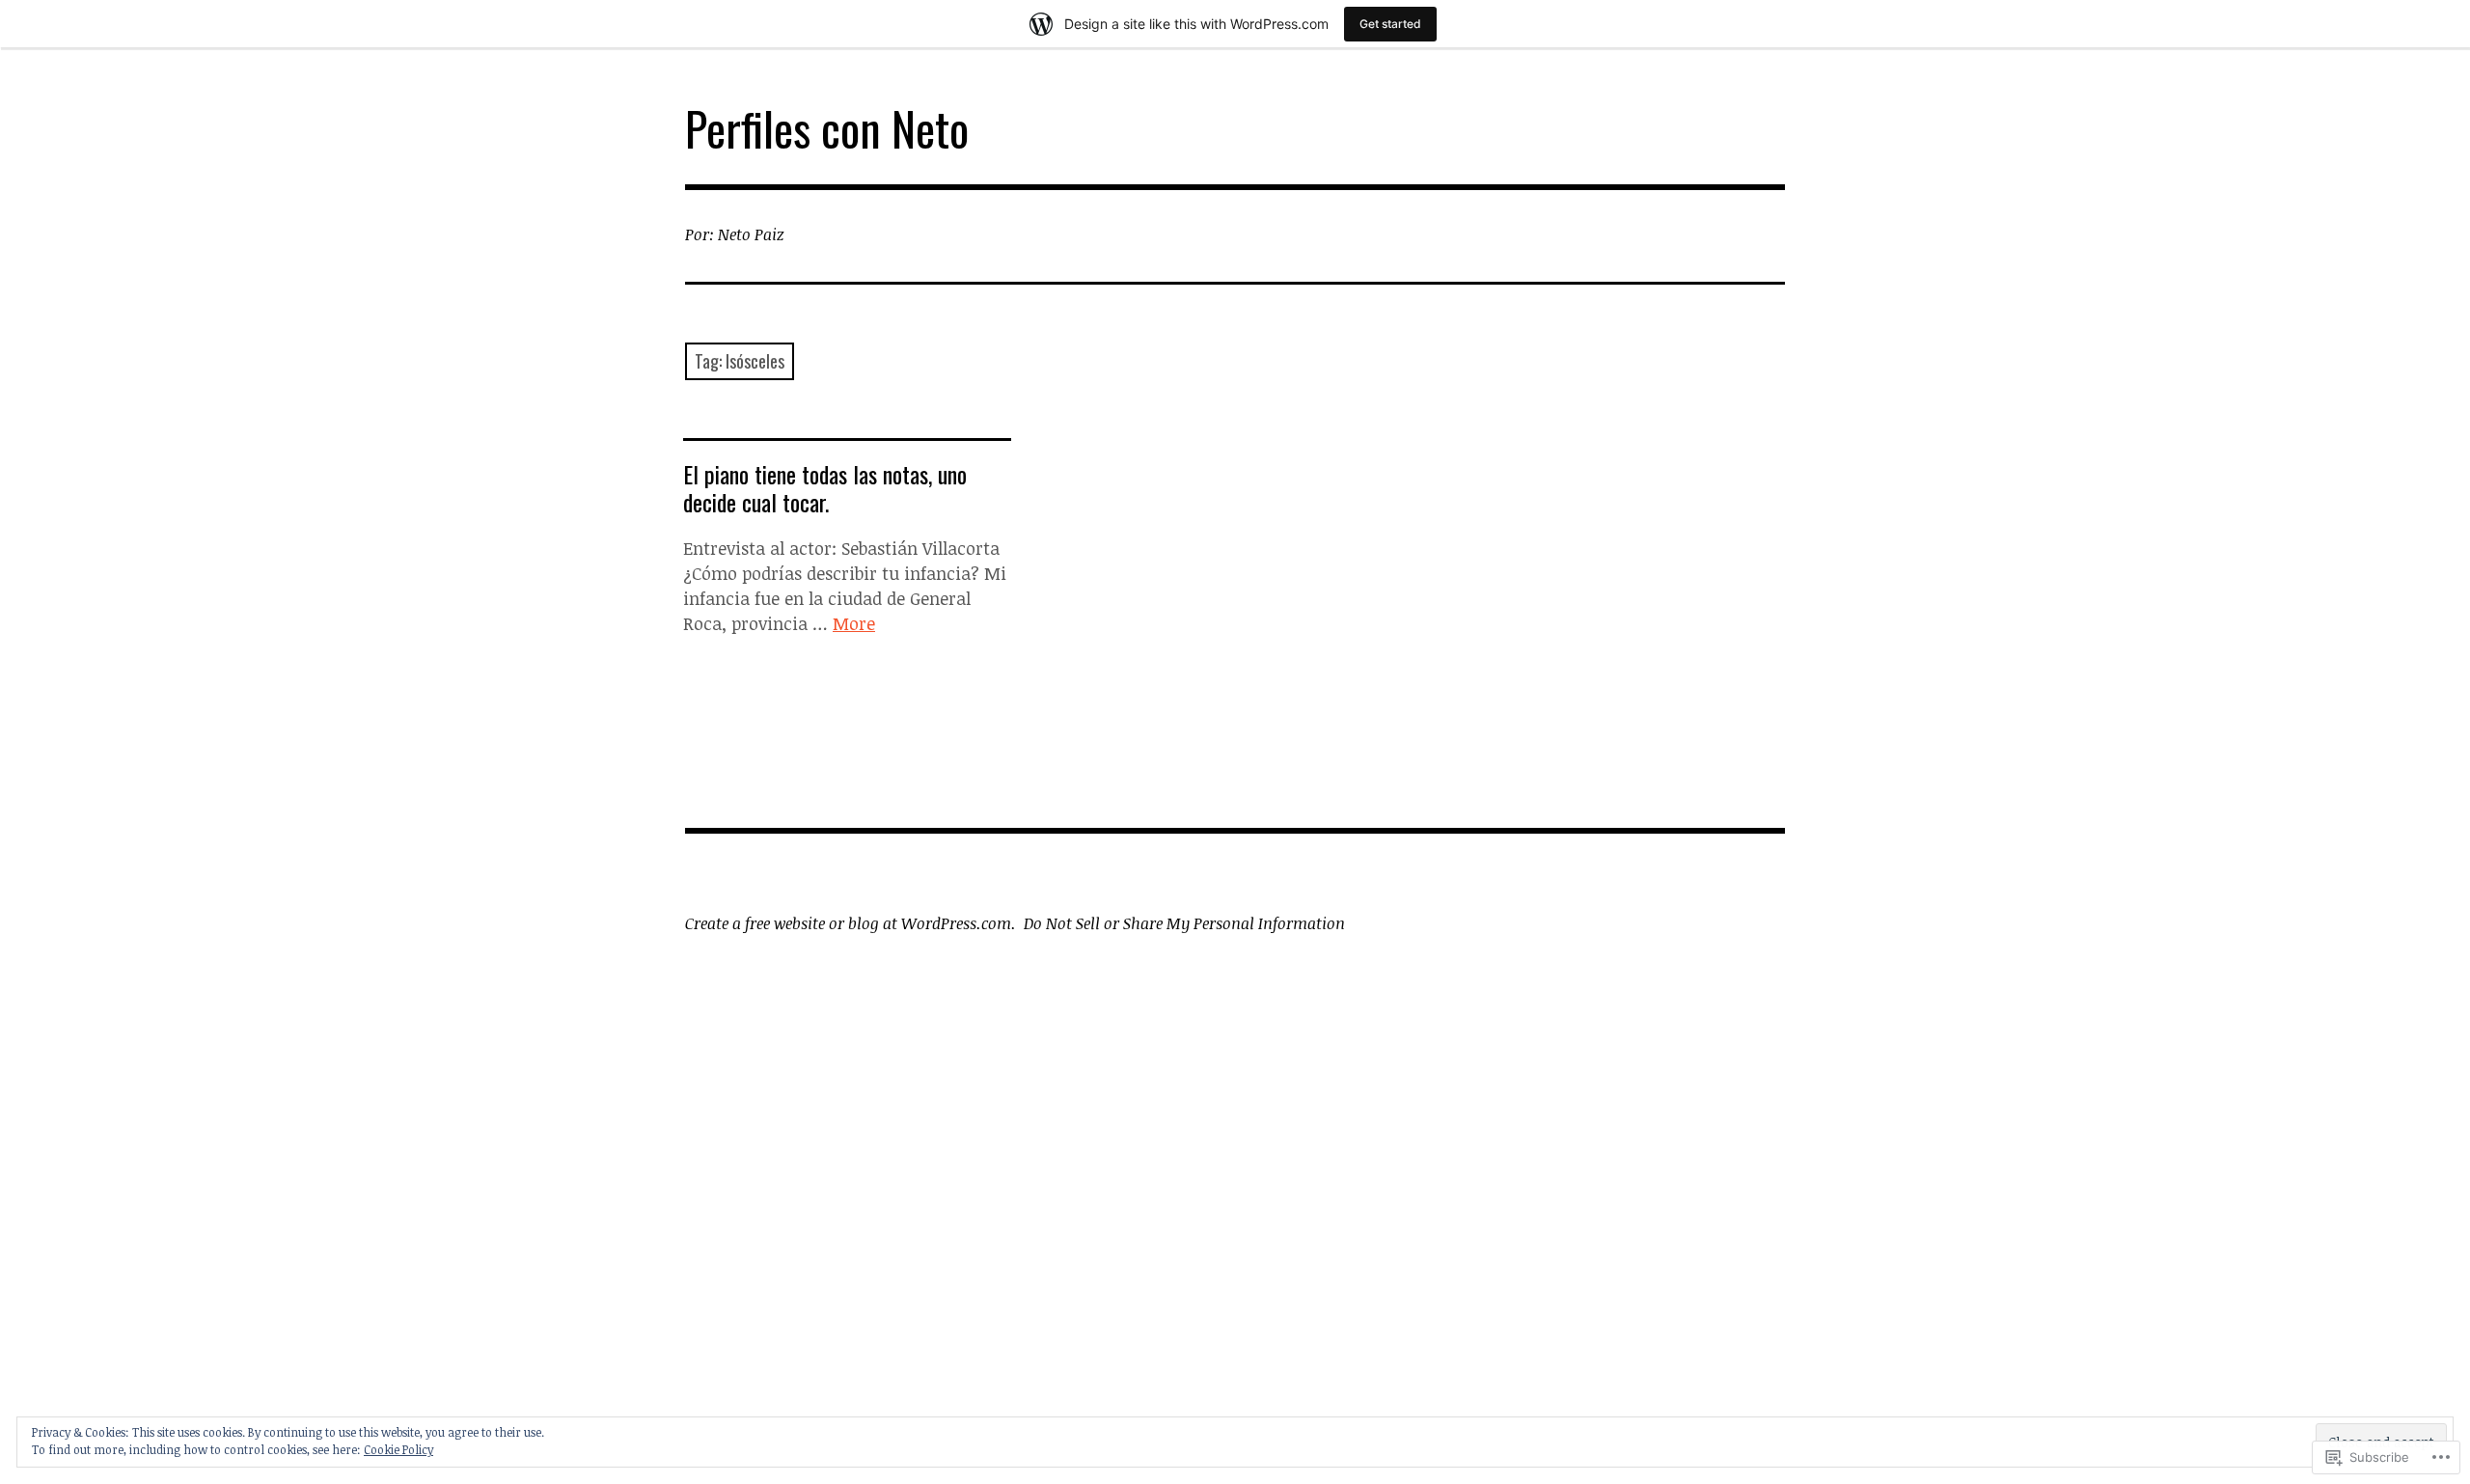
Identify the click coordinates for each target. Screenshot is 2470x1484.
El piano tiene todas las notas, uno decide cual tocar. (825, 488)
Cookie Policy (398, 1449)
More (854, 623)
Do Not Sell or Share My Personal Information (1184, 923)
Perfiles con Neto (827, 128)
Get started (1390, 24)
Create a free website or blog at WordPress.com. (851, 923)
